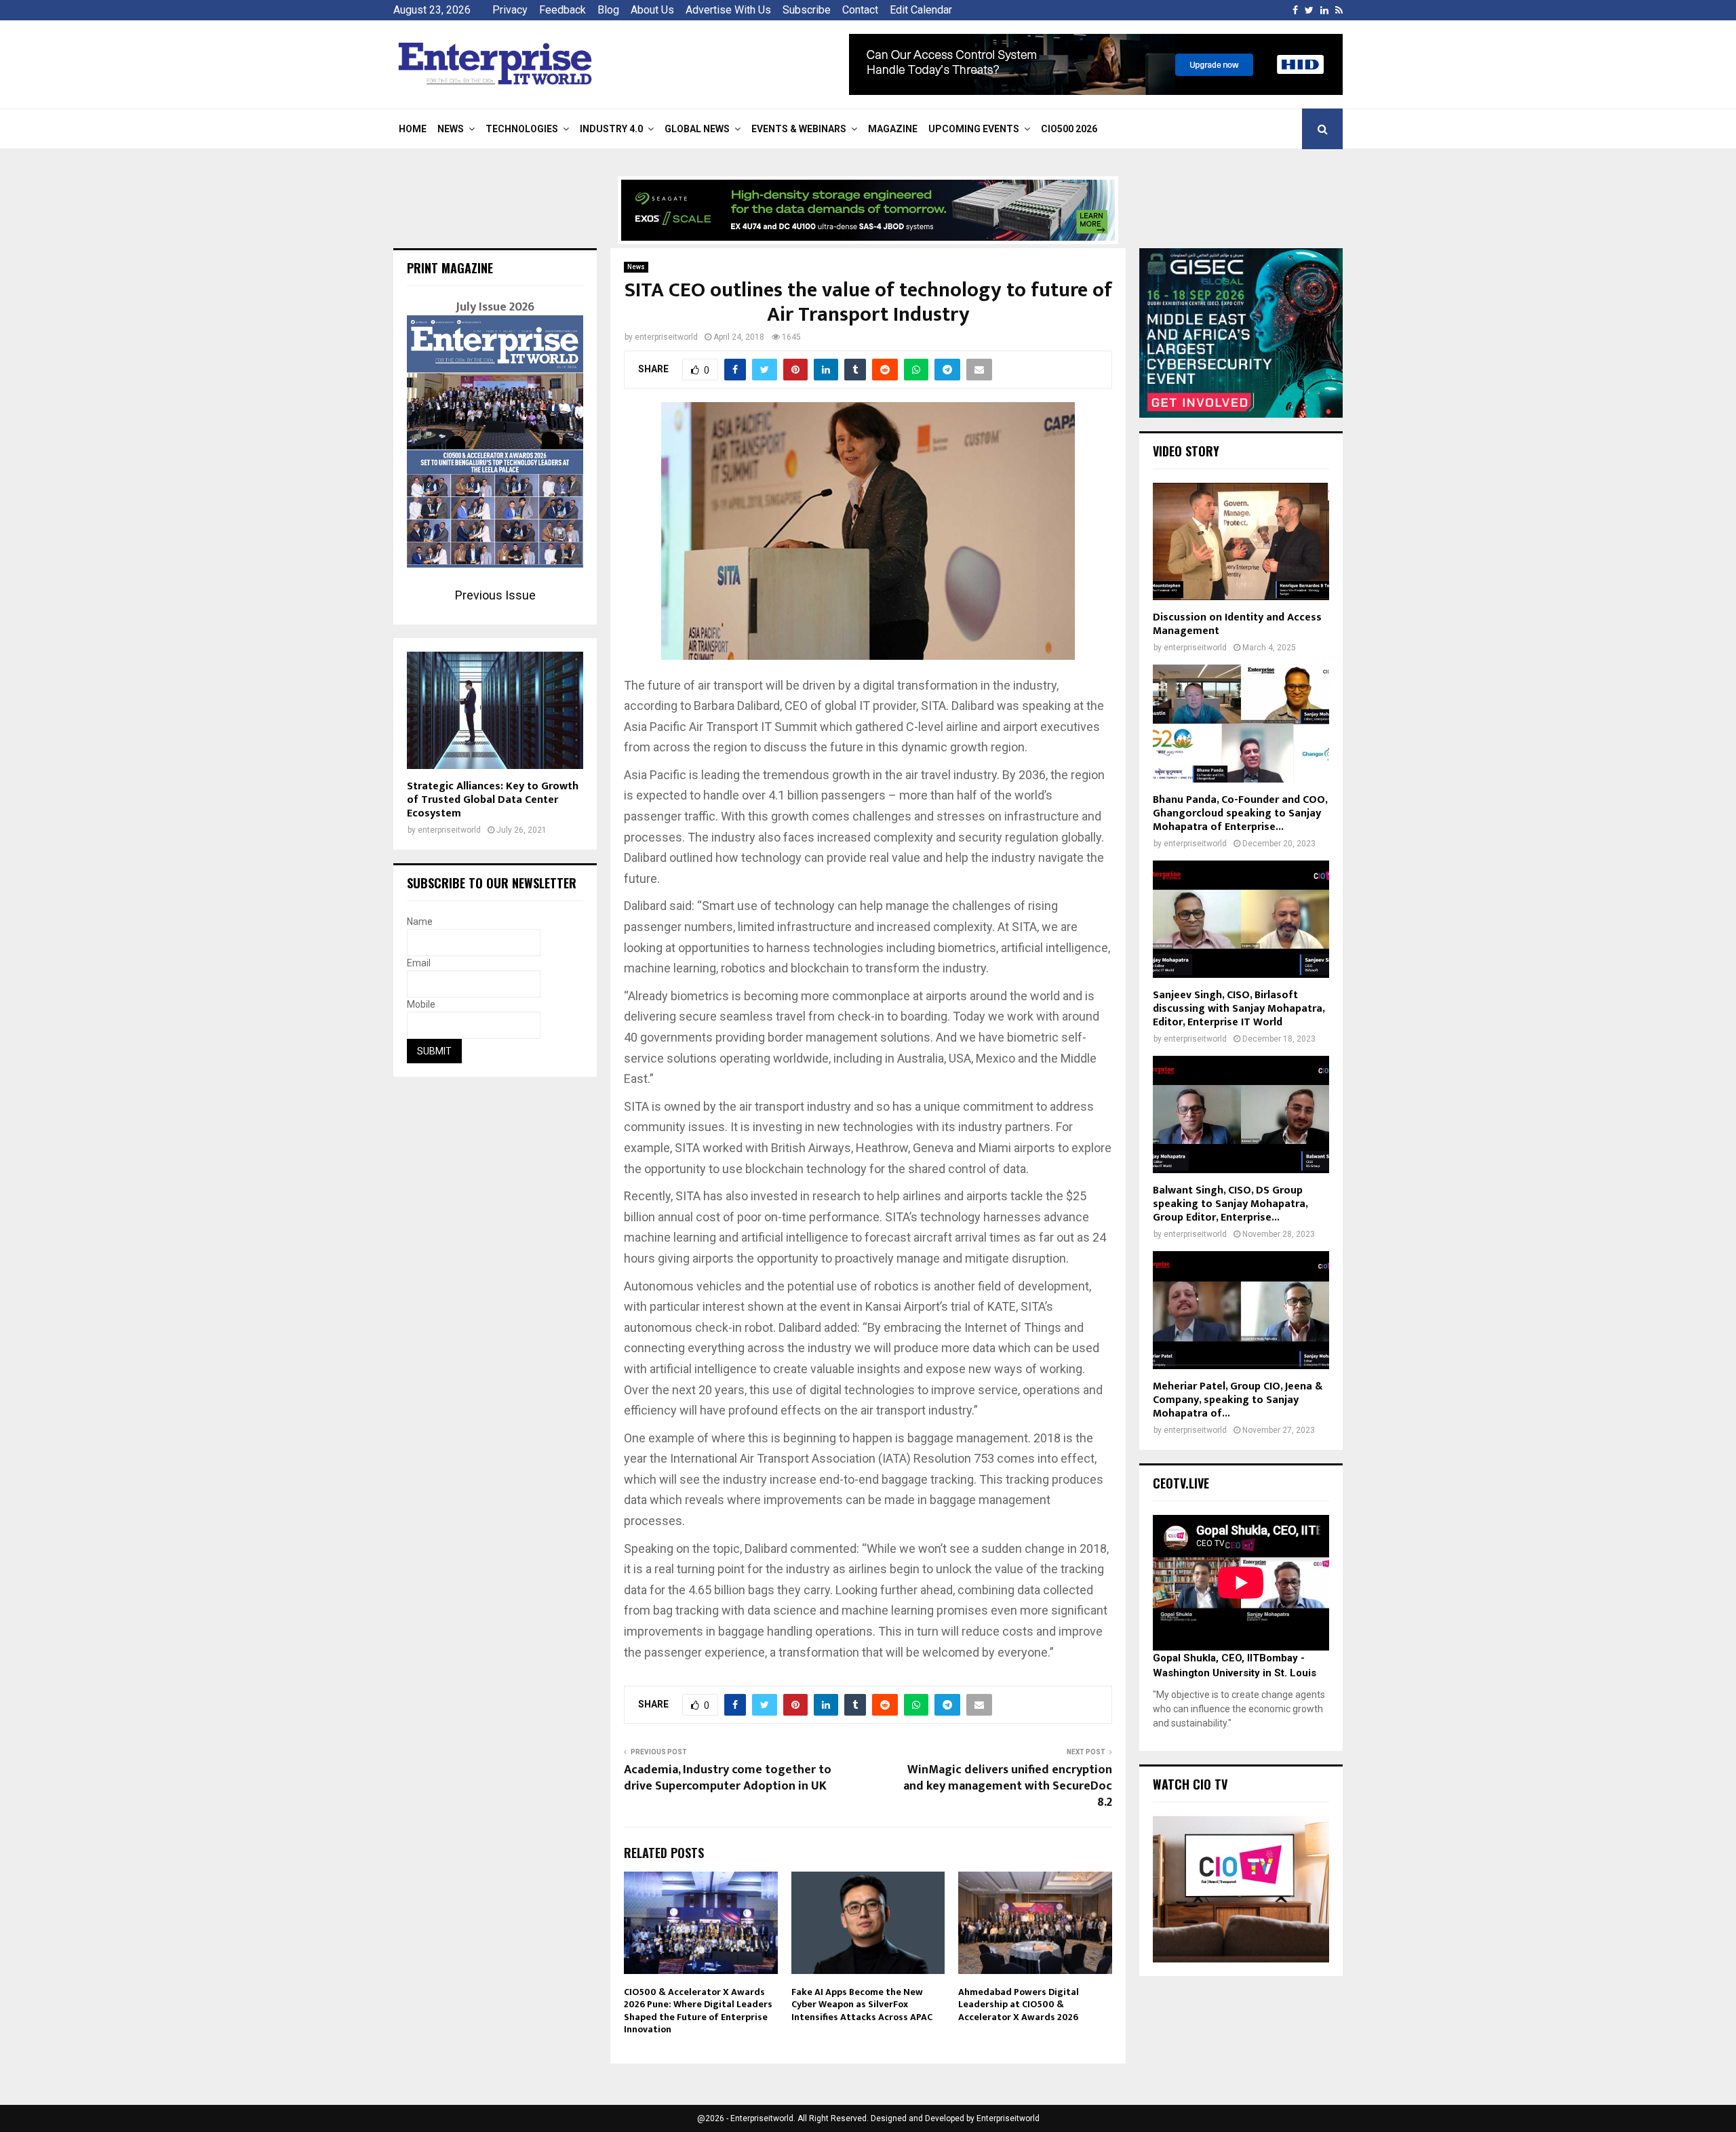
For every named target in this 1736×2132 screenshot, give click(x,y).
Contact (860, 10)
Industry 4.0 (611, 129)
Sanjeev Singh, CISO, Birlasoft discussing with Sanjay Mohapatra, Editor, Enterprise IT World (1239, 1009)
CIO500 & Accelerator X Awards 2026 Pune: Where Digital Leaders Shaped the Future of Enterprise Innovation (698, 2011)
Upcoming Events (974, 129)
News (451, 129)
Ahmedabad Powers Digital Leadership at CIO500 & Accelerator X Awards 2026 (1019, 2004)
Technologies (522, 129)
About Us (652, 10)
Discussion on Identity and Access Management (1237, 624)
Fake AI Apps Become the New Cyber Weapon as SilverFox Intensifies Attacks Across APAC (862, 2004)
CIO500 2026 (1069, 129)
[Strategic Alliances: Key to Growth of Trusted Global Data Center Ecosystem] (495, 710)
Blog (608, 10)
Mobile (421, 1004)
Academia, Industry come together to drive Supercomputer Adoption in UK (728, 1778)
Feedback (563, 10)
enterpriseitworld (666, 337)
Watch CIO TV (1190, 1784)
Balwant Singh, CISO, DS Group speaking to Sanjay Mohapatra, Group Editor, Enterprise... (1230, 1204)
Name (420, 922)
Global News (697, 129)
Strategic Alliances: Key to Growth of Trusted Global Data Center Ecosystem (493, 800)
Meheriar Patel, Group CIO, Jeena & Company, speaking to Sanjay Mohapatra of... (1238, 1400)
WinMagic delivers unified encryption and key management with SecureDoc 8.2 (1008, 1786)
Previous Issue (495, 595)
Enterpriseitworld (1008, 2118)
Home (413, 129)
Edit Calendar (921, 10)
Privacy (510, 10)
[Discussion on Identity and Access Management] (1241, 541)
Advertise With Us (728, 10)
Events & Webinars (799, 129)
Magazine (893, 129)
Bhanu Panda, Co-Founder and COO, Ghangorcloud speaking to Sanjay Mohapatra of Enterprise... (1240, 813)
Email (419, 963)
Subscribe (807, 10)
